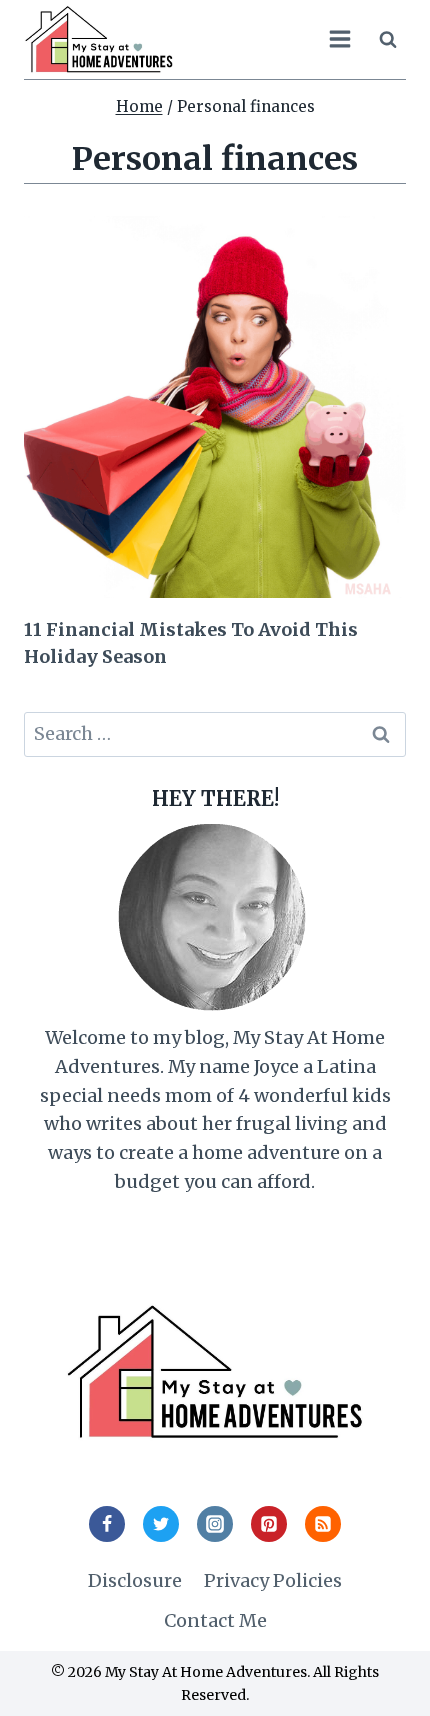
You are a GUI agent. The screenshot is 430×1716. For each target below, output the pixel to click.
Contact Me (215, 1620)
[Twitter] (161, 1524)
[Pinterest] (269, 1524)
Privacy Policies (273, 1580)
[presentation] (215, 407)
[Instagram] (215, 1524)
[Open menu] (339, 39)
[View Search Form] (388, 39)
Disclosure (135, 1580)
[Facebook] (107, 1524)
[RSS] (323, 1524)
